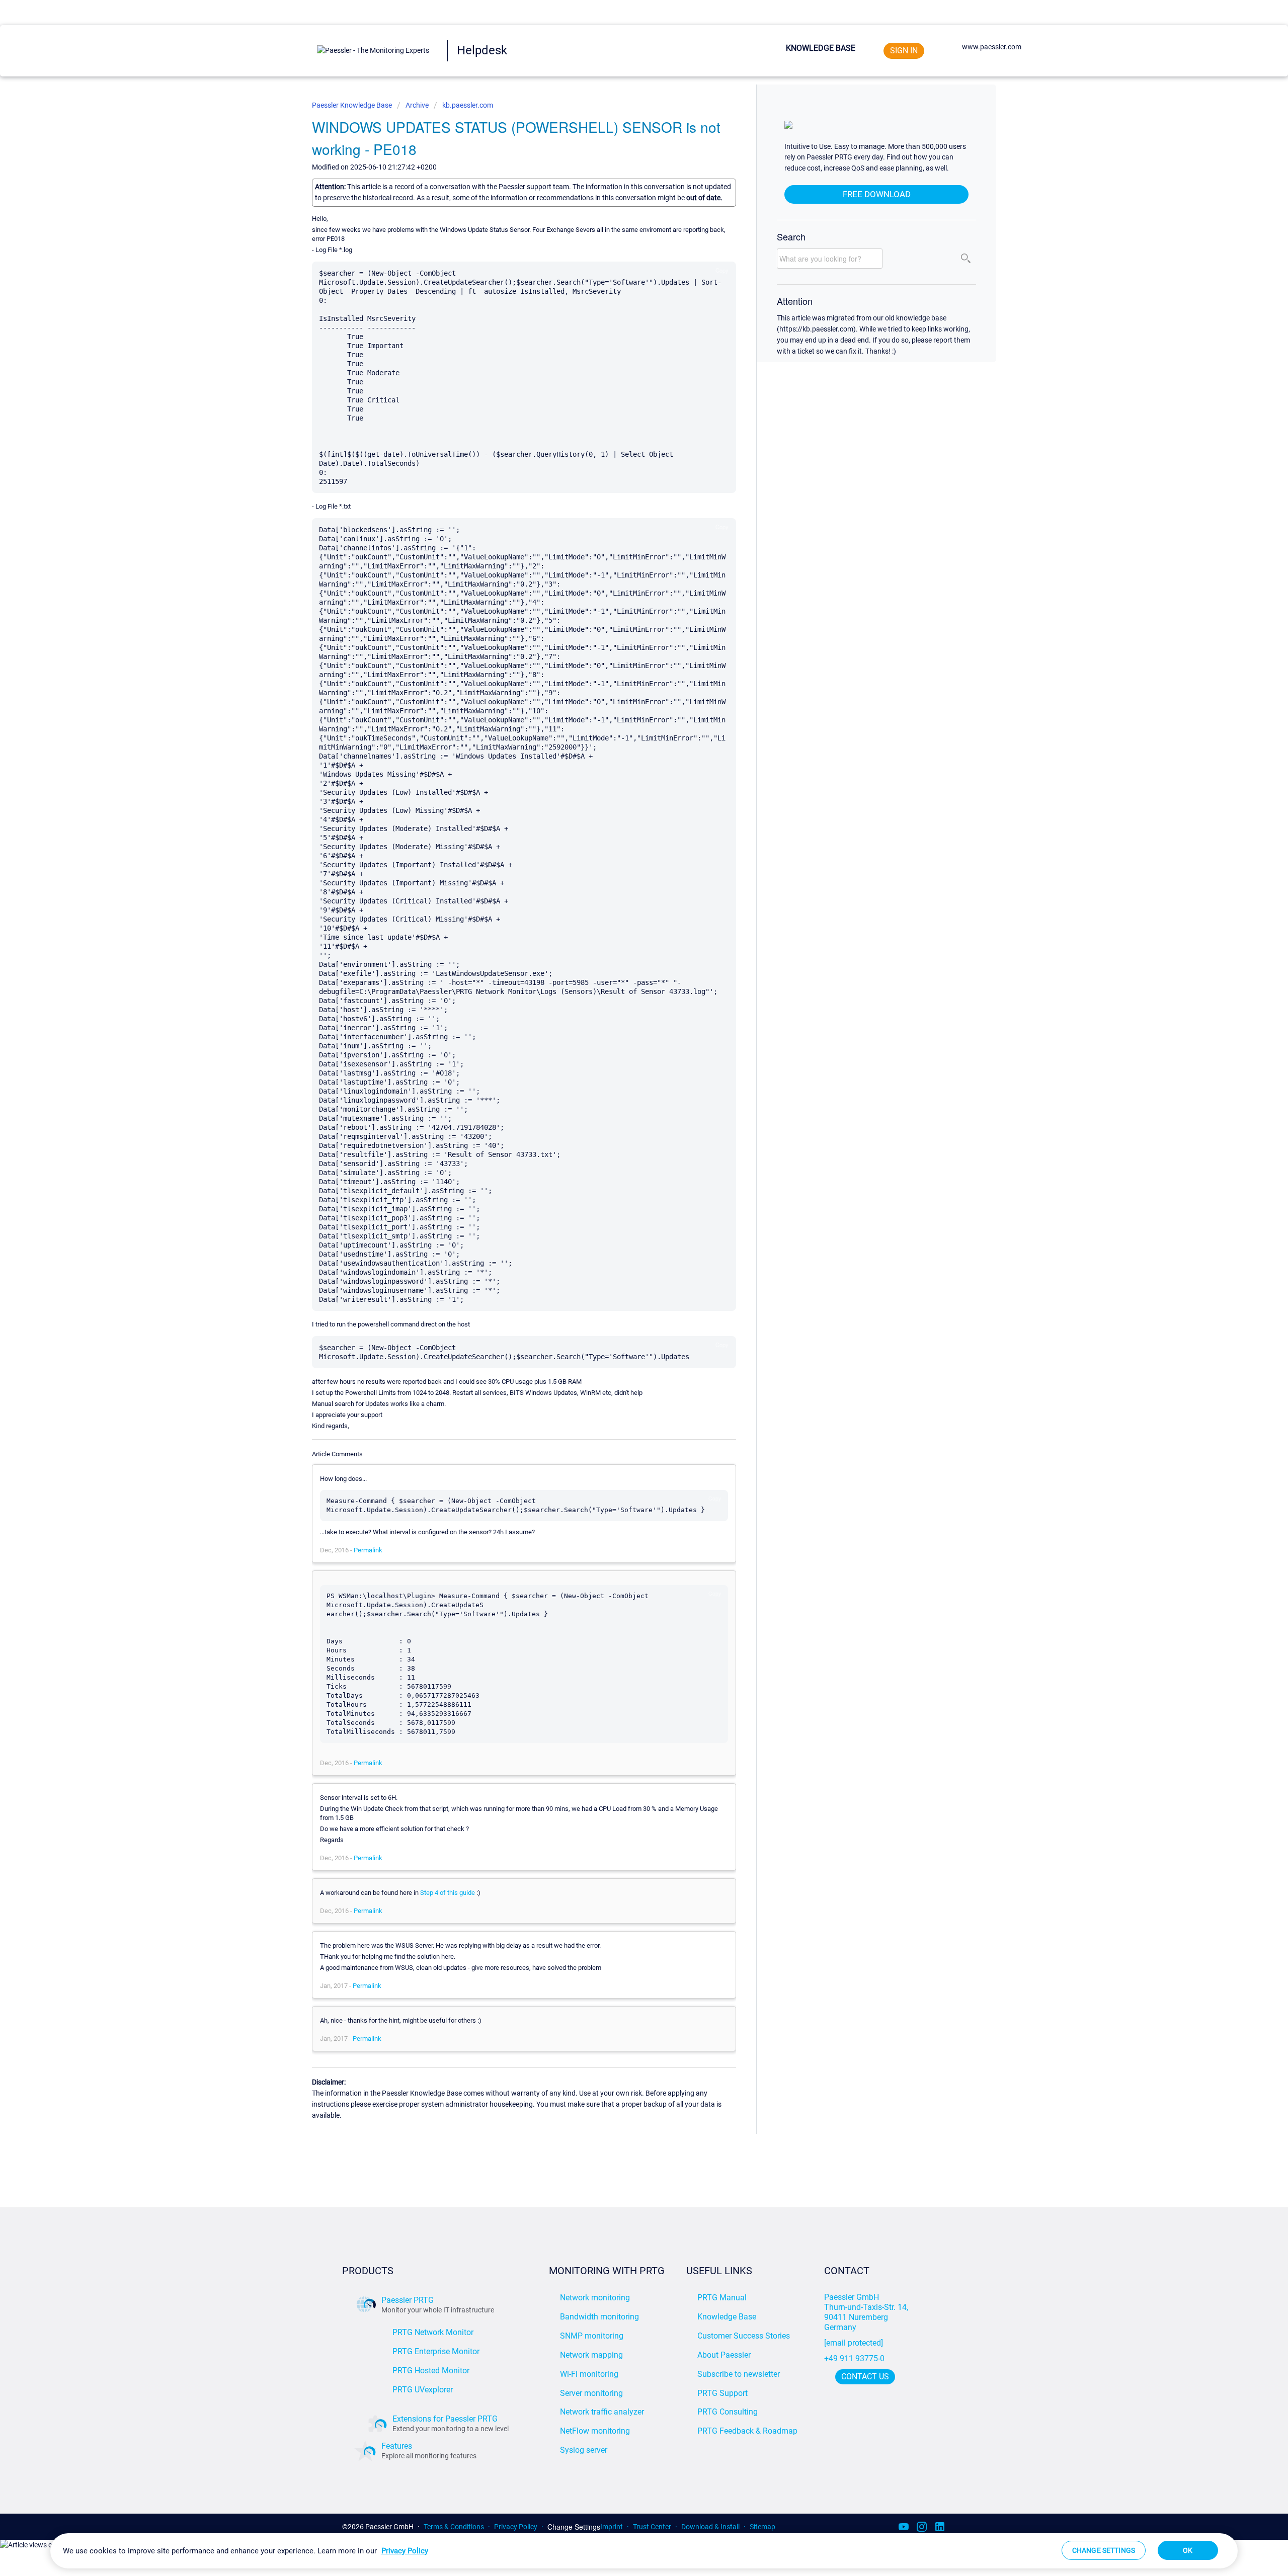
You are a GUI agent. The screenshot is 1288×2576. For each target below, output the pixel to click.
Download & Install (710, 2527)
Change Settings (574, 2527)
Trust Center (652, 2527)
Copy (722, 270)
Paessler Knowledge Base (353, 105)
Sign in (904, 51)
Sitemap (762, 2527)
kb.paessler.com (468, 105)
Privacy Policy (516, 2527)
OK (1188, 2550)
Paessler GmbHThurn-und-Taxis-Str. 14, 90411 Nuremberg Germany (867, 2312)
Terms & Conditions (454, 2527)
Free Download (877, 194)
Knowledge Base (821, 48)
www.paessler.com (992, 47)
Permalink (368, 1550)
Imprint (612, 2527)
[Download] (625, 1196)
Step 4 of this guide (448, 1893)
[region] (644, 2551)
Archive (417, 105)
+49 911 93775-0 (854, 2358)
